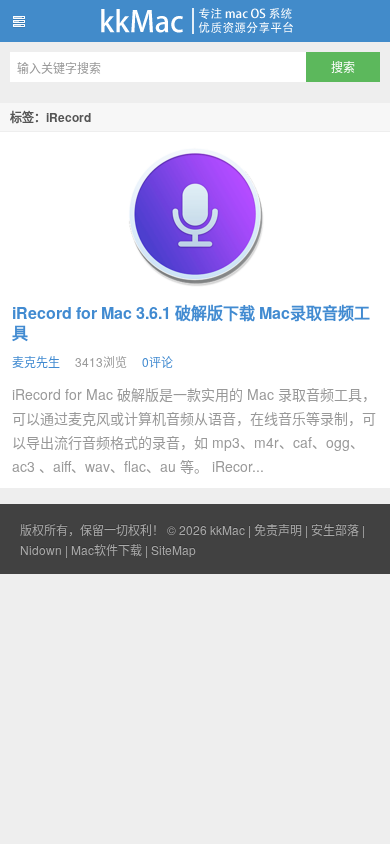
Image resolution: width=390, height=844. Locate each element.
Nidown (41, 549)
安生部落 (335, 529)
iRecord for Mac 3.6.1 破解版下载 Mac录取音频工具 (191, 322)
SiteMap (173, 549)
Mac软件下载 (106, 549)
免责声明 (278, 529)
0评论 (157, 361)
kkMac (195, 21)
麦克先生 (36, 361)
